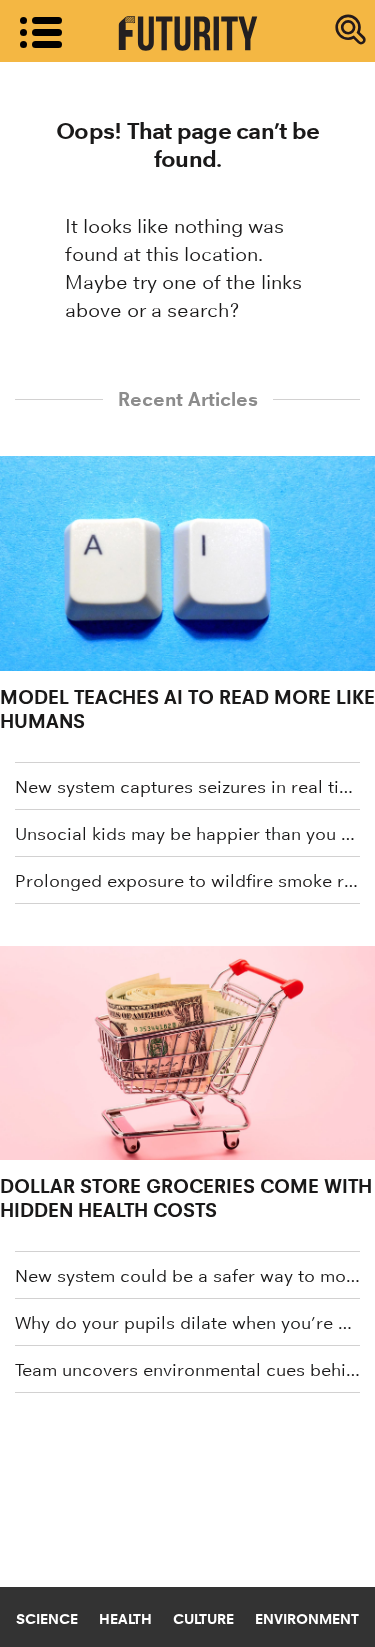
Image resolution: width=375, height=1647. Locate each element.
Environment (307, 1619)
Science (47, 1619)
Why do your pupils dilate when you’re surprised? (187, 1323)
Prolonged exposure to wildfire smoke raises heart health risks (187, 881)
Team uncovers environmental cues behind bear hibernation (187, 1370)
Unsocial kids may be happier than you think (187, 834)
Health (125, 1619)
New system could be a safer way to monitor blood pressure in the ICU (187, 1276)
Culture (203, 1619)
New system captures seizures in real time (187, 787)
